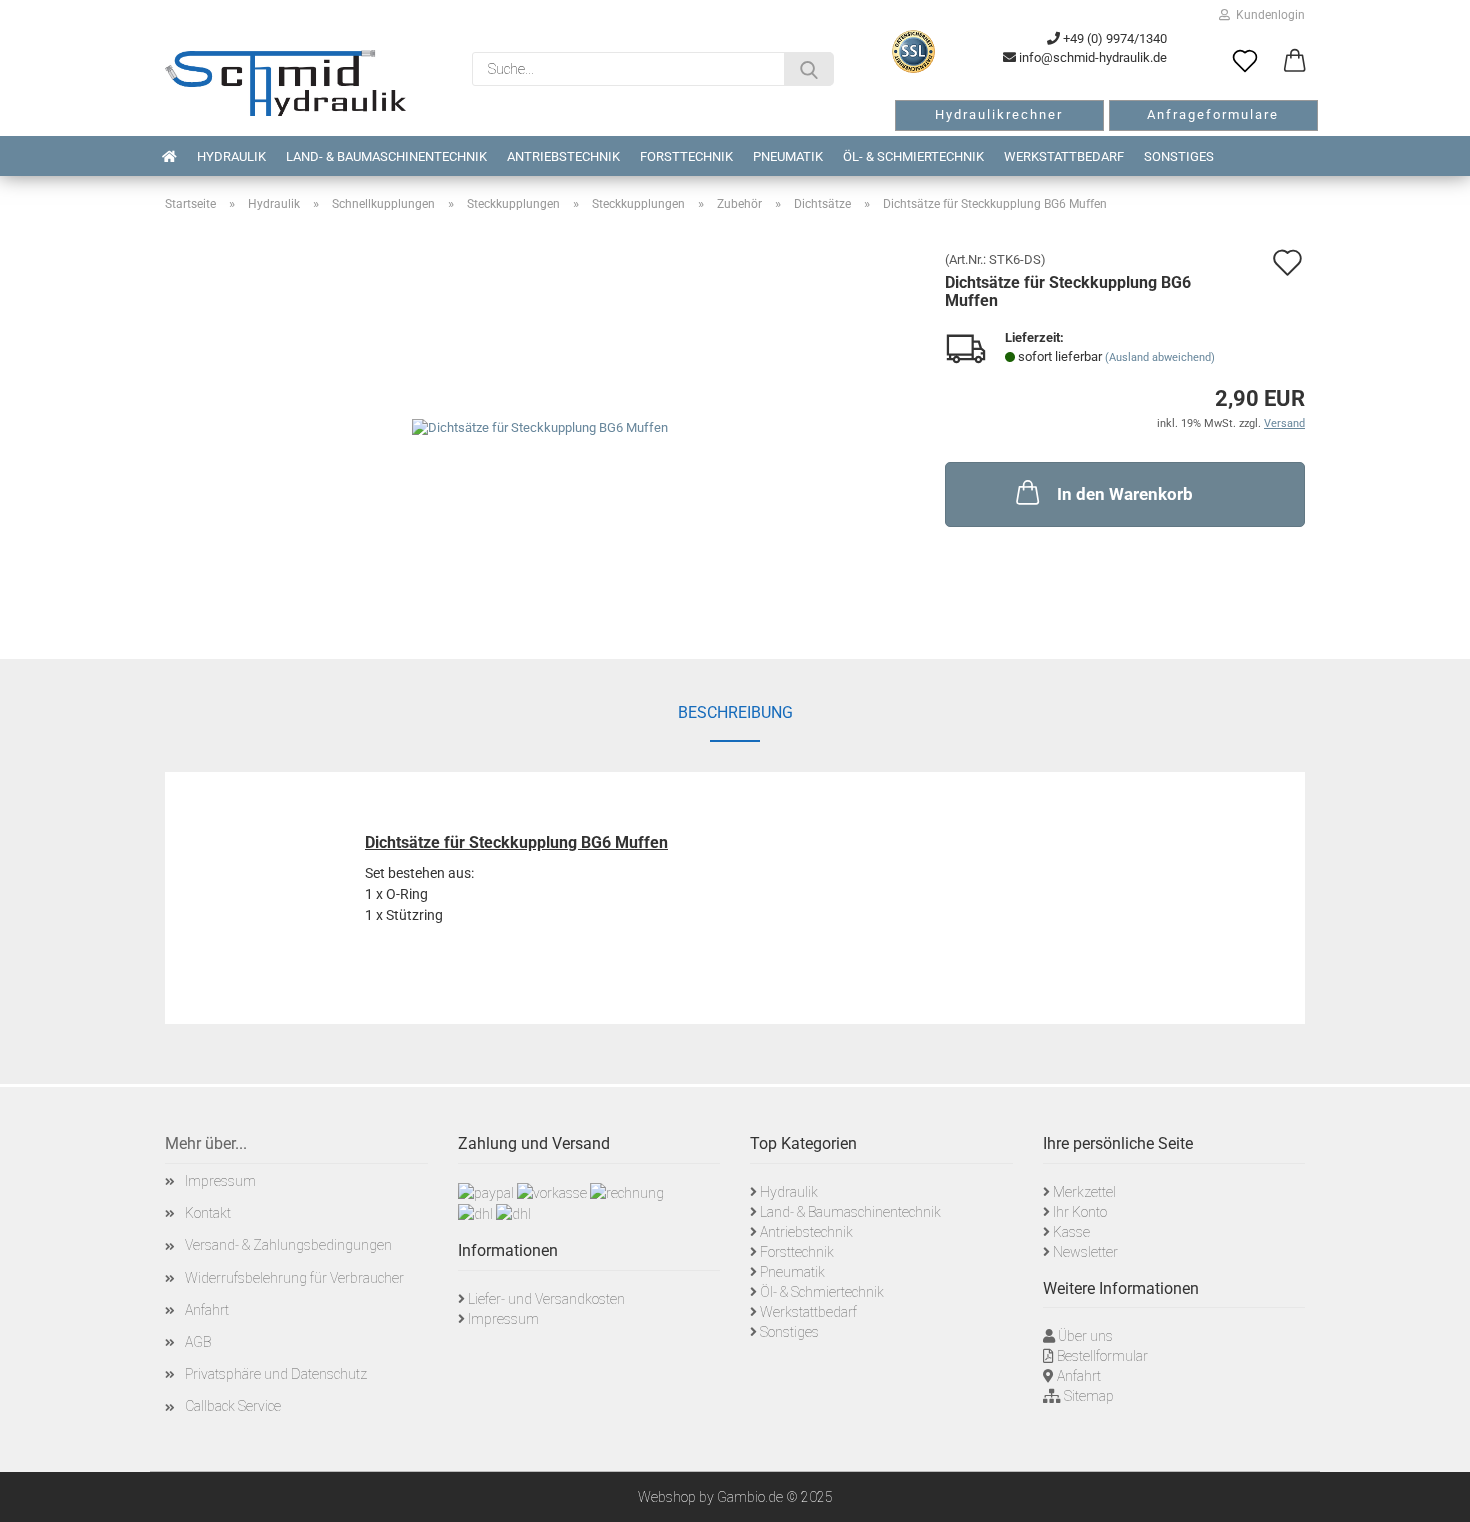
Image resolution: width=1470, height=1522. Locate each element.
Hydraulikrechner (999, 114)
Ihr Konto (1080, 1212)
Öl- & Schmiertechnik (913, 156)
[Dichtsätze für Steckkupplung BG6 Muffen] (540, 427)
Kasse (1071, 1232)
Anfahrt (207, 1310)
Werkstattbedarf (1064, 156)
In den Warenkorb (1125, 494)
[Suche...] (809, 69)
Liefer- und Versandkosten (546, 1299)
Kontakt (208, 1213)
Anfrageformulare (1213, 114)
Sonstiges (1179, 156)
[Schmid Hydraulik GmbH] (285, 83)
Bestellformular (1102, 1356)
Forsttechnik (686, 156)
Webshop (667, 1497)
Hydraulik (231, 156)
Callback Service (233, 1406)
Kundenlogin (1267, 15)
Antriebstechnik (563, 156)
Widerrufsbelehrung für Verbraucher (294, 1278)
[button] (1295, 62)
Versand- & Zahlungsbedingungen (288, 1245)
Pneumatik (788, 156)
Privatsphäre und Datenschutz (276, 1374)
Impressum (220, 1181)
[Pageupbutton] (1430, 1492)
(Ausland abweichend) (1160, 357)
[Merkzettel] (1245, 62)
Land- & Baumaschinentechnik (386, 156)
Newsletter (1085, 1252)
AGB (198, 1342)
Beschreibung (735, 712)
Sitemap (1089, 1396)
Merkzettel (1084, 1192)
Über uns (1085, 1336)
